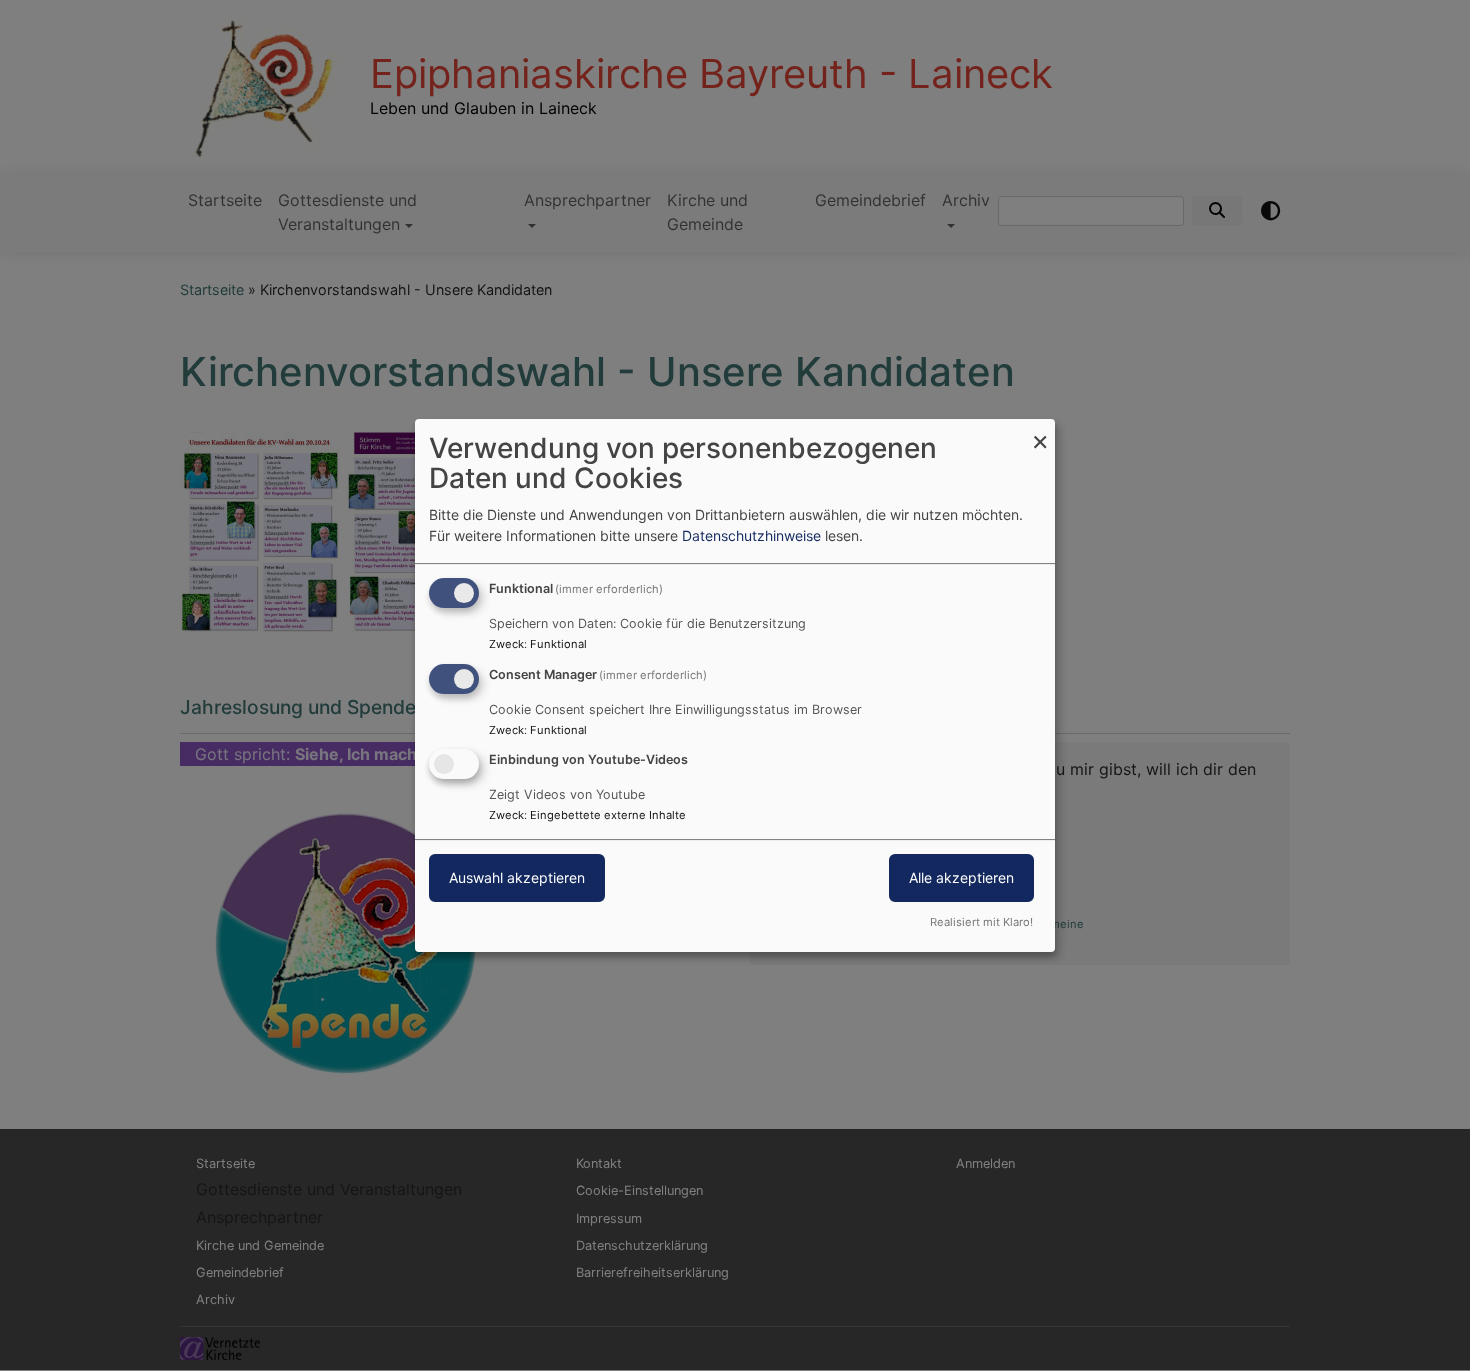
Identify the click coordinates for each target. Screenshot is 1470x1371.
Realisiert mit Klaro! (981, 922)
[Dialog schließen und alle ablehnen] (1040, 431)
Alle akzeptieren (961, 878)
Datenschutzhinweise (751, 535)
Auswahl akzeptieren (517, 878)
